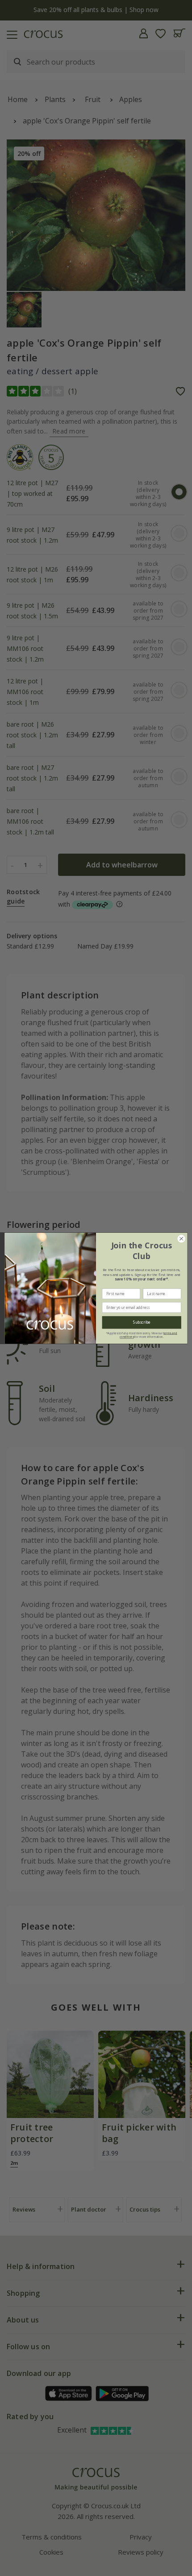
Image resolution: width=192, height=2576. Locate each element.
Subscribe (142, 1322)
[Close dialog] (181, 1239)
